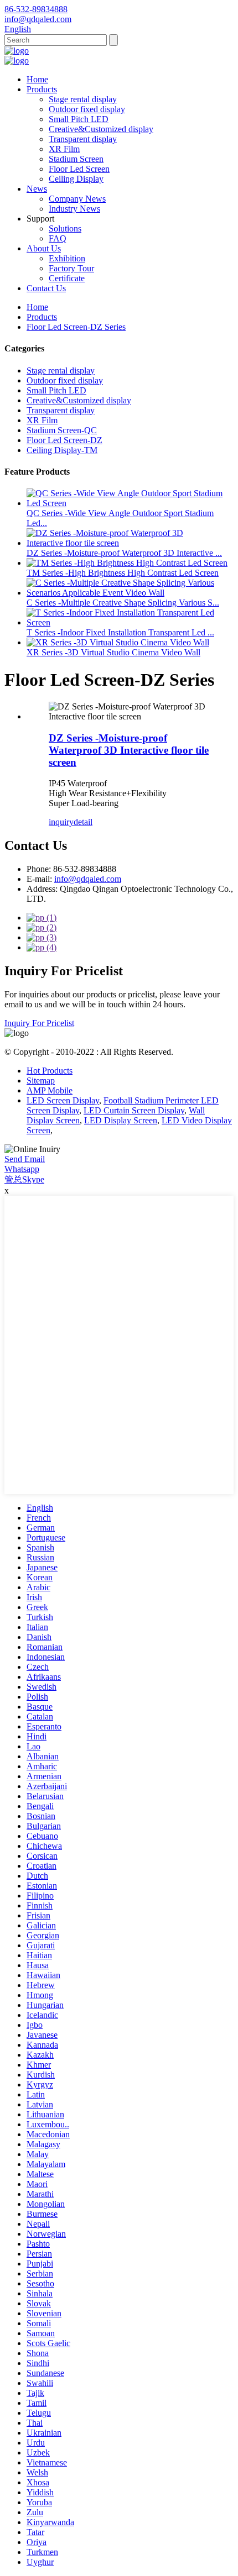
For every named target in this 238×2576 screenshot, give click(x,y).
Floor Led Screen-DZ (64, 440)
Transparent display (83, 139)
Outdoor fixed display (87, 109)
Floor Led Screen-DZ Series (76, 327)
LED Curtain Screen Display (134, 1110)
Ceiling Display (76, 179)
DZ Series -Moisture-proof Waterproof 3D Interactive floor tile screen (129, 750)
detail (83, 822)
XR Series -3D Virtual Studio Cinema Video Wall (113, 652)
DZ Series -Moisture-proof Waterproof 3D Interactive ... (124, 553)
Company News (77, 199)
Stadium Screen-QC (62, 430)
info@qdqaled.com (88, 879)
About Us (44, 248)
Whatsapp (22, 1169)
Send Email (25, 1159)
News (37, 189)
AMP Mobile (50, 1090)
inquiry (61, 822)
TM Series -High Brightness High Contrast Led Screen (123, 573)
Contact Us (46, 288)
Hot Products (50, 1071)
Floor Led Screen (79, 169)
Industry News (74, 209)
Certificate (67, 278)
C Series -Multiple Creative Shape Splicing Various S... (123, 603)
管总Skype (24, 1179)
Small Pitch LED (79, 119)
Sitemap (41, 1081)
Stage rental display (83, 99)
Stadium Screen (76, 159)
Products (42, 89)
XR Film (64, 149)
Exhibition (67, 258)
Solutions (65, 228)
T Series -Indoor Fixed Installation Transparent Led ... (120, 632)
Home (37, 79)
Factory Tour (71, 268)
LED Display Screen (121, 1120)
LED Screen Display (63, 1100)
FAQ (58, 238)
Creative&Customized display (101, 129)
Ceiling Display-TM (62, 450)
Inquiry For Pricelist (39, 1023)
